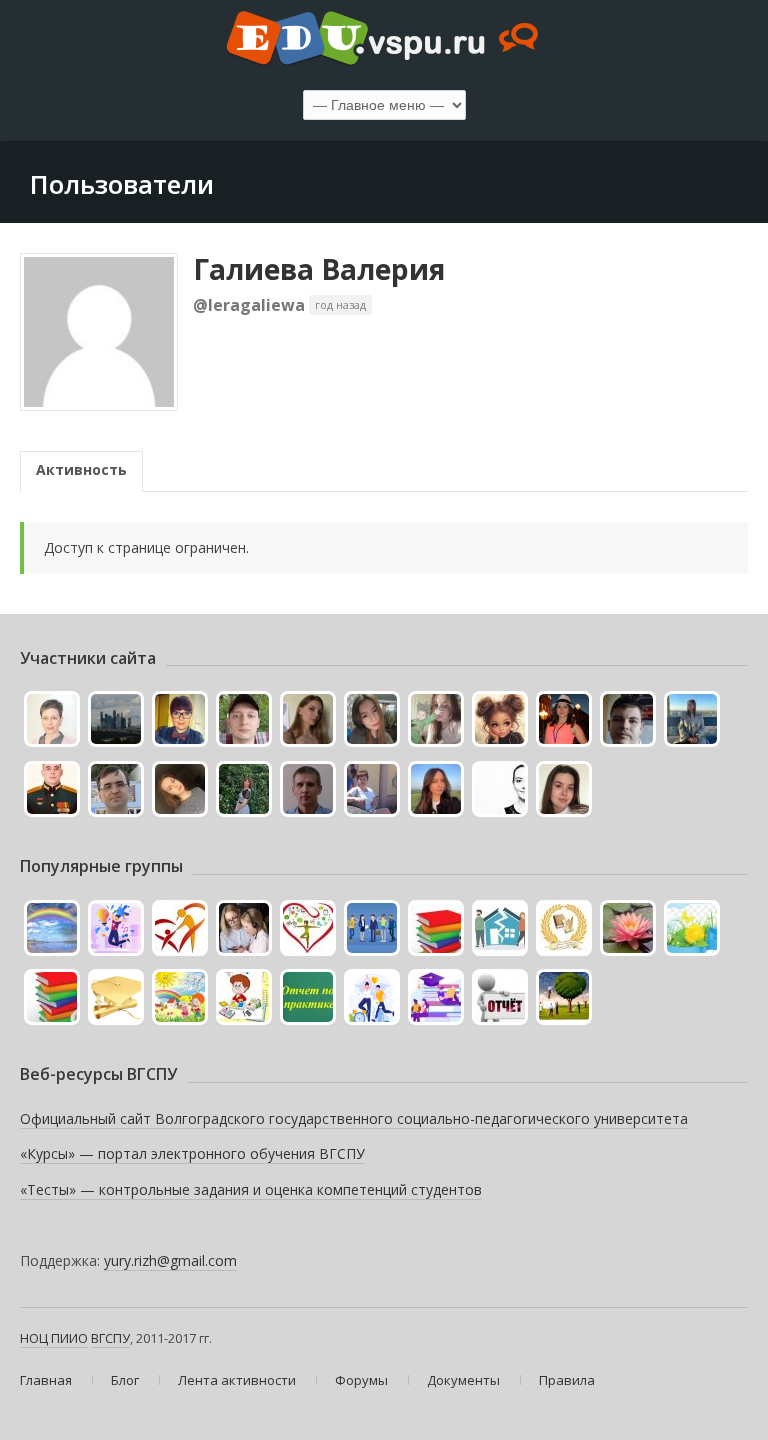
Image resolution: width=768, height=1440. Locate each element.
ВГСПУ (110, 1338)
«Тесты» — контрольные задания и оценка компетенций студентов (251, 1189)
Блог (125, 1380)
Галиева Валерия (319, 269)
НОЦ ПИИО (54, 1338)
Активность (81, 469)
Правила (567, 1380)
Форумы (361, 1380)
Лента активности (237, 1380)
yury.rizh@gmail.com (170, 1260)
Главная (46, 1380)
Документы (463, 1380)
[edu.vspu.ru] (384, 40)
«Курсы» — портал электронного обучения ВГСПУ (192, 1153)
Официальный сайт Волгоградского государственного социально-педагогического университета (354, 1118)
